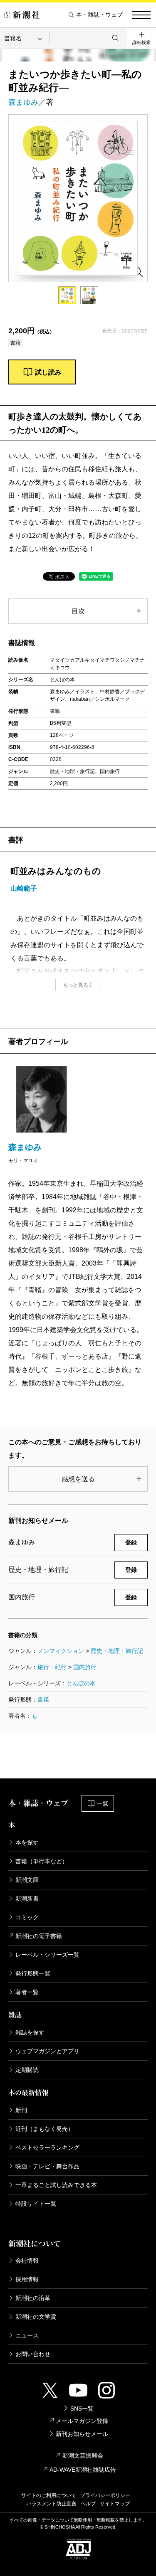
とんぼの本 (81, 1683)
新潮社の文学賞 (36, 2317)
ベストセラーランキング (47, 2147)
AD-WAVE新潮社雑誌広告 (83, 2470)
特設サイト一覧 (36, 2204)
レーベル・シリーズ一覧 (47, 1955)
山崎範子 (24, 888)
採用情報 (27, 2279)
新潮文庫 (27, 1880)
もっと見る (76, 985)
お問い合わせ (33, 2354)
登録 (131, 1542)
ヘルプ (88, 2504)
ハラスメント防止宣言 (52, 2504)
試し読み (48, 372)
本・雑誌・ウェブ (99, 15)
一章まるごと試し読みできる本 (56, 2185)
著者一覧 (27, 1992)
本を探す (27, 1842)
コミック (27, 1917)
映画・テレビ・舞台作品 (47, 2166)
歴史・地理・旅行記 (117, 1651)
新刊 (21, 2110)
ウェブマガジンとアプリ (47, 2051)
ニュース (27, 2335)
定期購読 (27, 2070)
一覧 (102, 1803)
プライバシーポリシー (105, 2495)
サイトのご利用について (49, 2495)
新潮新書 (27, 1899)
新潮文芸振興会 (83, 2455)
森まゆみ (23, 102)
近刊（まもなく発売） (45, 2129)
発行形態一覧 (33, 1973)
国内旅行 (85, 1667)
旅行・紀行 (52, 1667)
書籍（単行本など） (42, 1861)
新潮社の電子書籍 (39, 1936)
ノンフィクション (61, 1651)
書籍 (43, 1699)
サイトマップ (115, 2504)
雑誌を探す (30, 2032)
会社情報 (27, 2261)
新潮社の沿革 (33, 2298)
